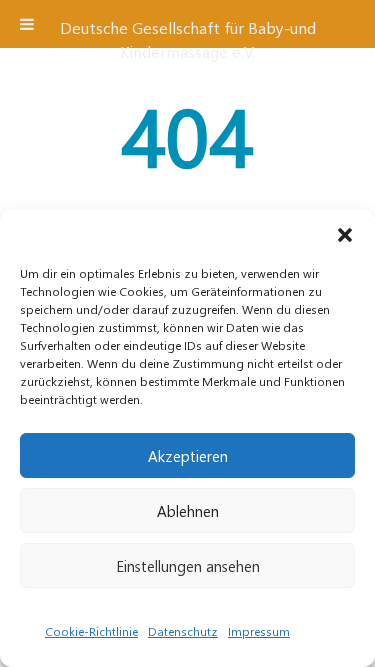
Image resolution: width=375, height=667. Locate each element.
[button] (345, 234)
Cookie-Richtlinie (91, 631)
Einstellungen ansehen (188, 566)
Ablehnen (188, 511)
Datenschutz (183, 631)
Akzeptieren (188, 456)
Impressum (259, 631)
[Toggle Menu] (27, 24)
